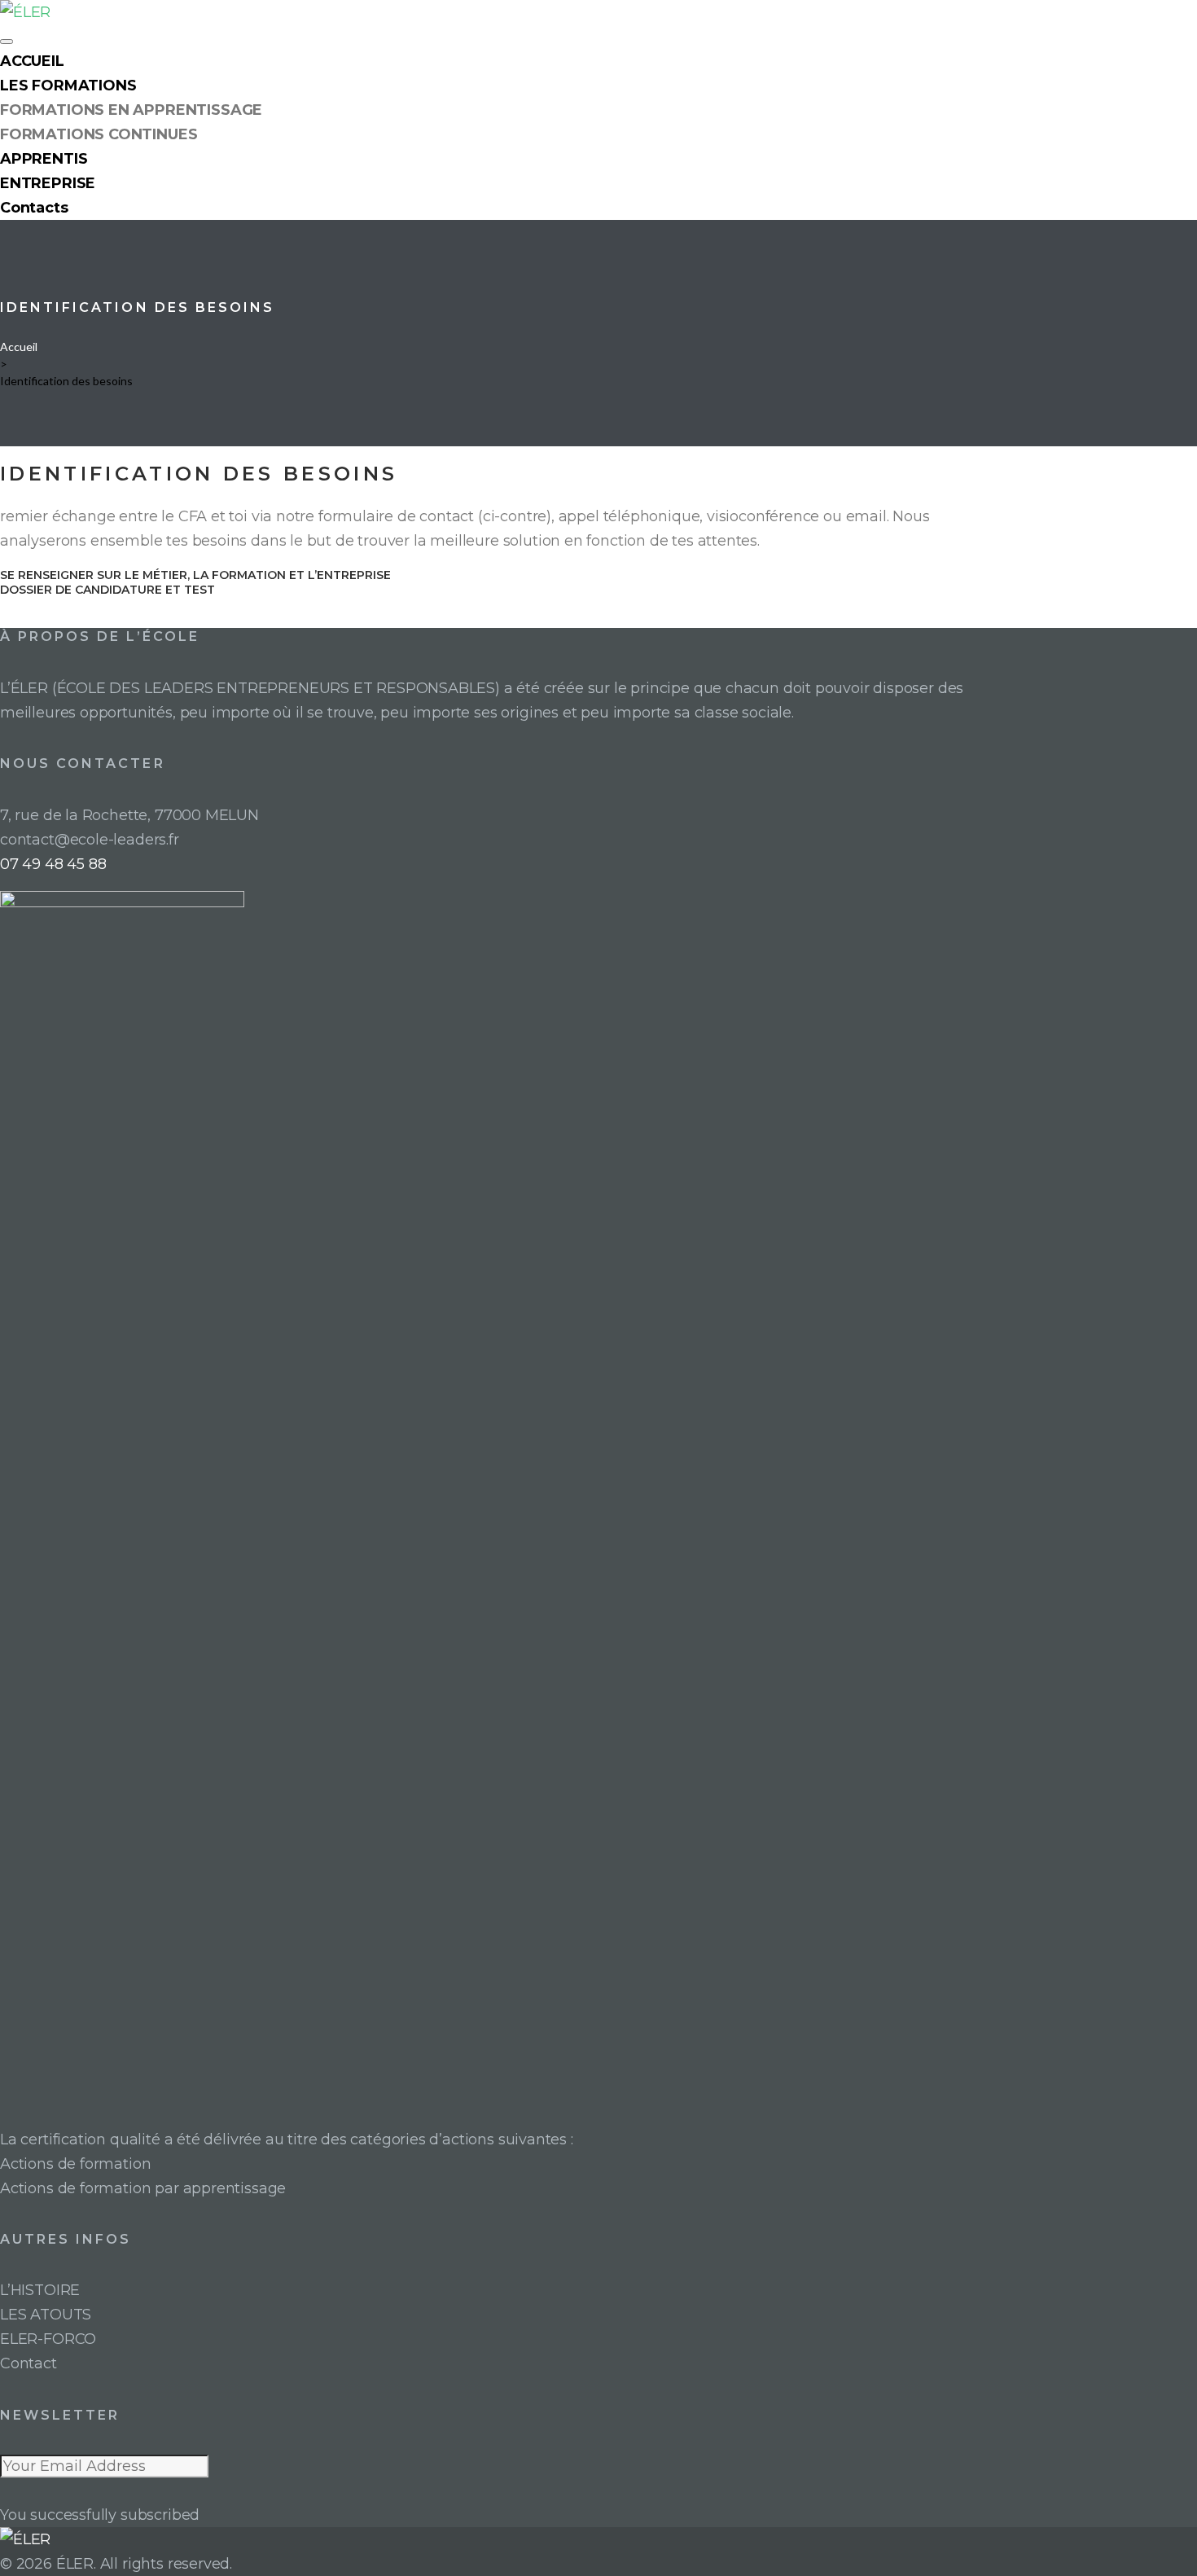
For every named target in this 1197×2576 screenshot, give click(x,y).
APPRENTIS (44, 159)
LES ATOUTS (46, 2315)
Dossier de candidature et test (107, 590)
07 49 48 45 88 (53, 864)
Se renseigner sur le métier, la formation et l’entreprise (195, 575)
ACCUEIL (32, 61)
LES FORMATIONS (68, 86)
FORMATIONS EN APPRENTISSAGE (131, 110)
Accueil (19, 347)
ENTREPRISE (48, 183)
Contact (28, 2363)
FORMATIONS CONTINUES (99, 134)
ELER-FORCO (48, 2339)
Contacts (34, 208)
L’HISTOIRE (40, 2290)
